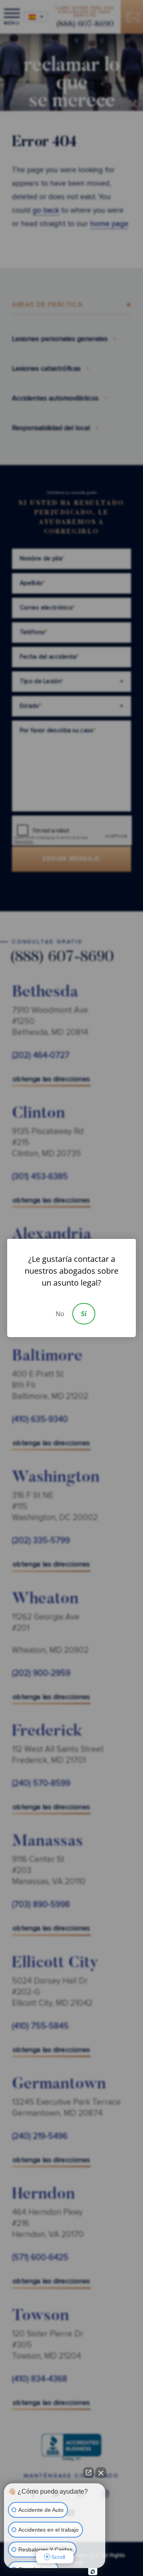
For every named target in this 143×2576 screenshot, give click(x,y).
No (60, 1314)
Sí (84, 1314)
